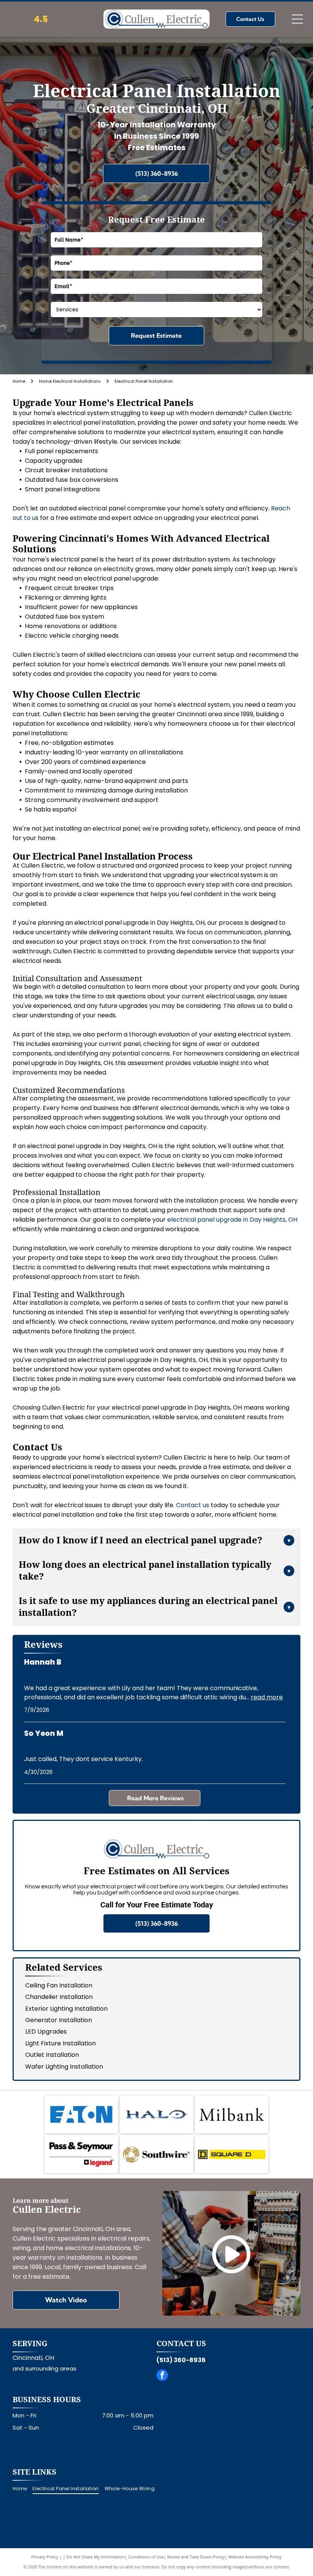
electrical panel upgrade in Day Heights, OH (232, 1220)
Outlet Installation (52, 2055)
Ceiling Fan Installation (59, 1985)
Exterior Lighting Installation (66, 2009)
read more (267, 1697)
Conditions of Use (146, 2557)
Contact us (193, 1505)
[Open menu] (297, 19)
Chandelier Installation (59, 1997)
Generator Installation (59, 2020)
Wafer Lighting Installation (64, 2067)
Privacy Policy (45, 2557)
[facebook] (162, 2376)
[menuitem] (23, 2489)
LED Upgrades (46, 2031)
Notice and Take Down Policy (196, 2557)
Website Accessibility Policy (255, 2557)
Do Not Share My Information (96, 2557)
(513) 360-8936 (181, 2360)
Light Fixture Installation (61, 2043)
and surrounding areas (44, 2368)
